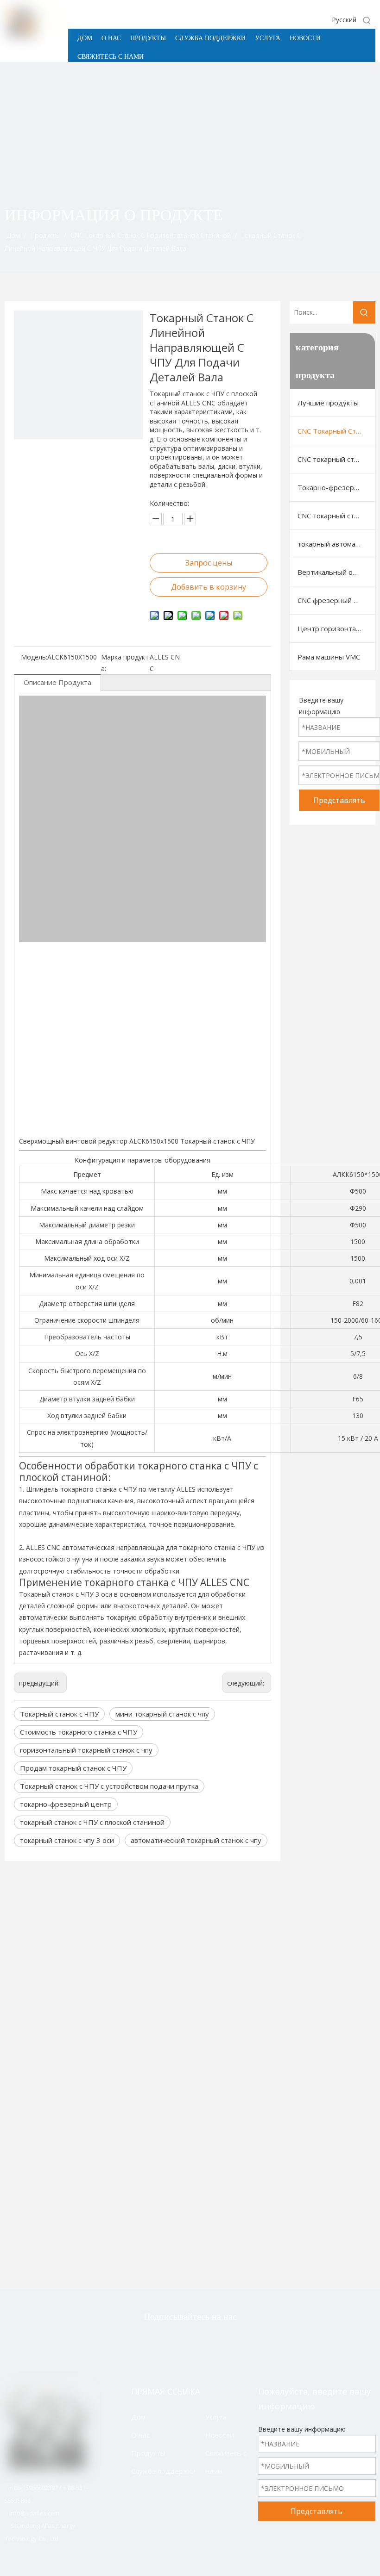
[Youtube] (233, 2341)
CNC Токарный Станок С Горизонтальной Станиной (336, 431)
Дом (138, 2417)
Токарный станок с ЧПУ (59, 1714)
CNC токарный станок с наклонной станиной (336, 459)
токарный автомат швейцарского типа (336, 544)
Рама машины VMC (329, 657)
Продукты (148, 2453)
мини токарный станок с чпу (162, 1714)
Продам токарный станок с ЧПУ (73, 1768)
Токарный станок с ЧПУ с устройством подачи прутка (109, 1786)
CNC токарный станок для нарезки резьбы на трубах (336, 516)
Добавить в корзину (209, 587)
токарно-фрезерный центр (66, 1804)
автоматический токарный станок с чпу (196, 1840)
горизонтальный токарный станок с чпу (86, 1750)
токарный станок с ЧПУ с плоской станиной (92, 1822)
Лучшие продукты (328, 403)
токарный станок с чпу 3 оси (67, 1840)
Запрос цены (209, 563)
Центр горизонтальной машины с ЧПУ (336, 628)
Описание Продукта (57, 682)
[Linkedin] (203, 2341)
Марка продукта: (125, 663)
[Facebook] (174, 2341)
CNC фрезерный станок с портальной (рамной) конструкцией (336, 600)
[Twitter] (145, 2341)
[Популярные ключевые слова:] (367, 20)
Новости (220, 2435)
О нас (140, 2435)
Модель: (34, 657)
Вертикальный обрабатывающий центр (336, 572)
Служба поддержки (163, 2471)
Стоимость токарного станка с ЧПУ (79, 1732)
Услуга (216, 2417)
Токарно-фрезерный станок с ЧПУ (336, 487)
